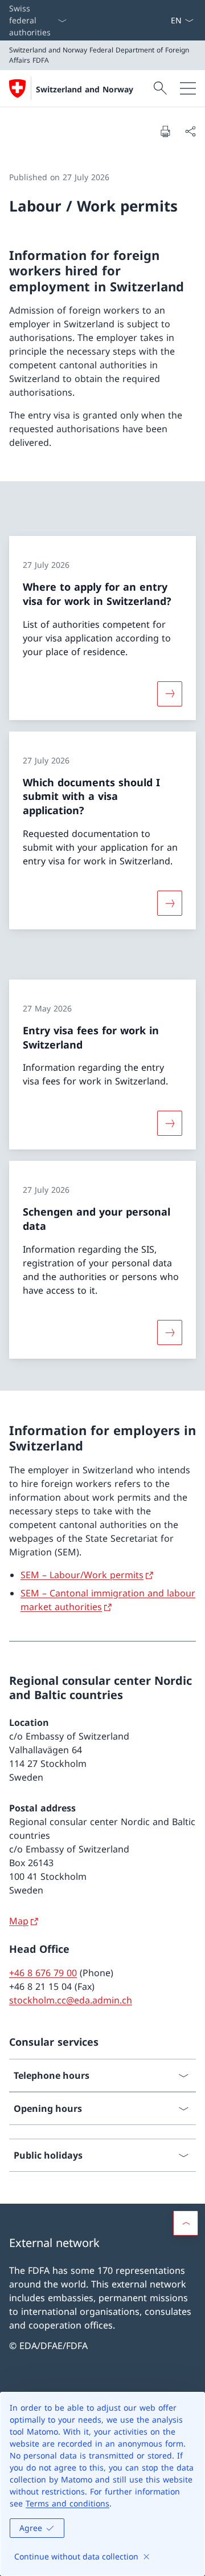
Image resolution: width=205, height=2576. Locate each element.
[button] (186, 2223)
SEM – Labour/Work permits (82, 1575)
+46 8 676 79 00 (43, 1973)
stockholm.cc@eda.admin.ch (71, 2000)
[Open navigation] (188, 88)
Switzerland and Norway (85, 89)
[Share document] (190, 131)
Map (19, 1921)
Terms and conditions (67, 2503)
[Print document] (165, 131)
